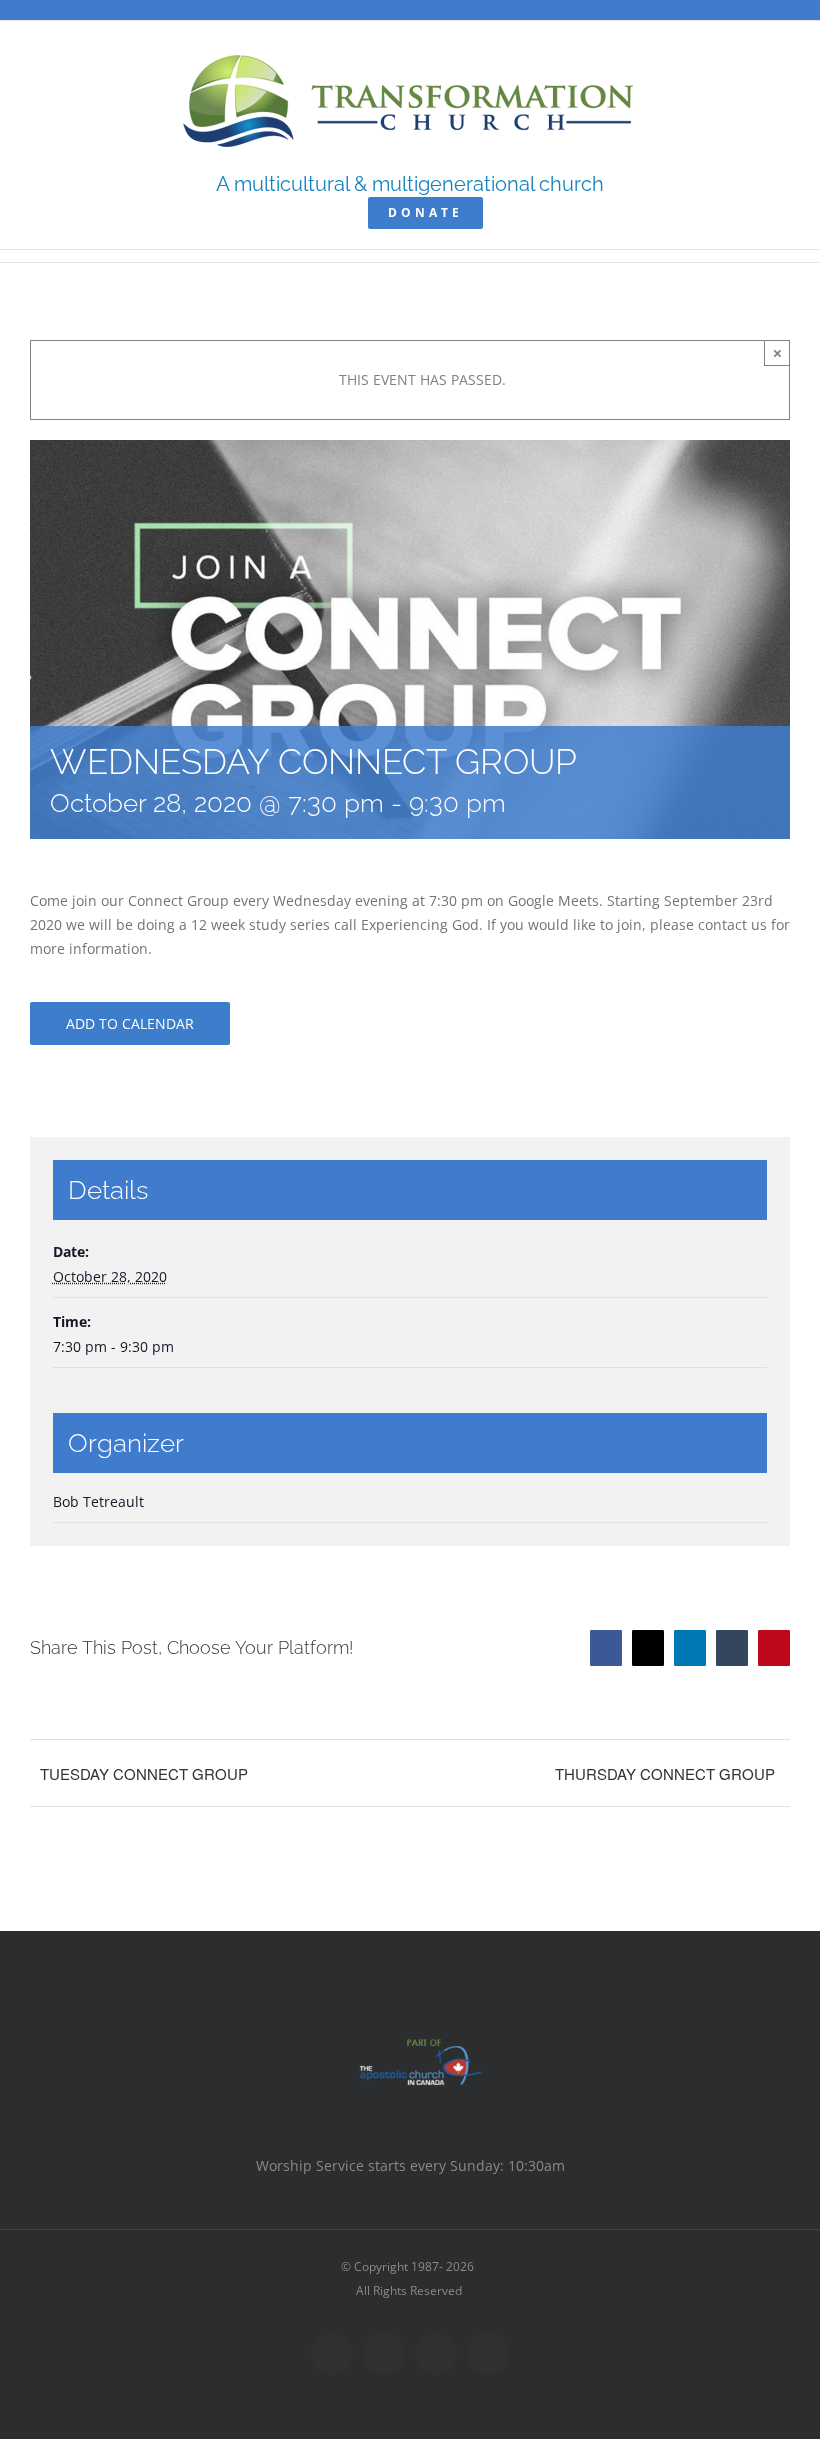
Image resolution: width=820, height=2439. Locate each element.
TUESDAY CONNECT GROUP (144, 1773)
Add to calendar (130, 1023)
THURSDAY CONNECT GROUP (665, 1773)
